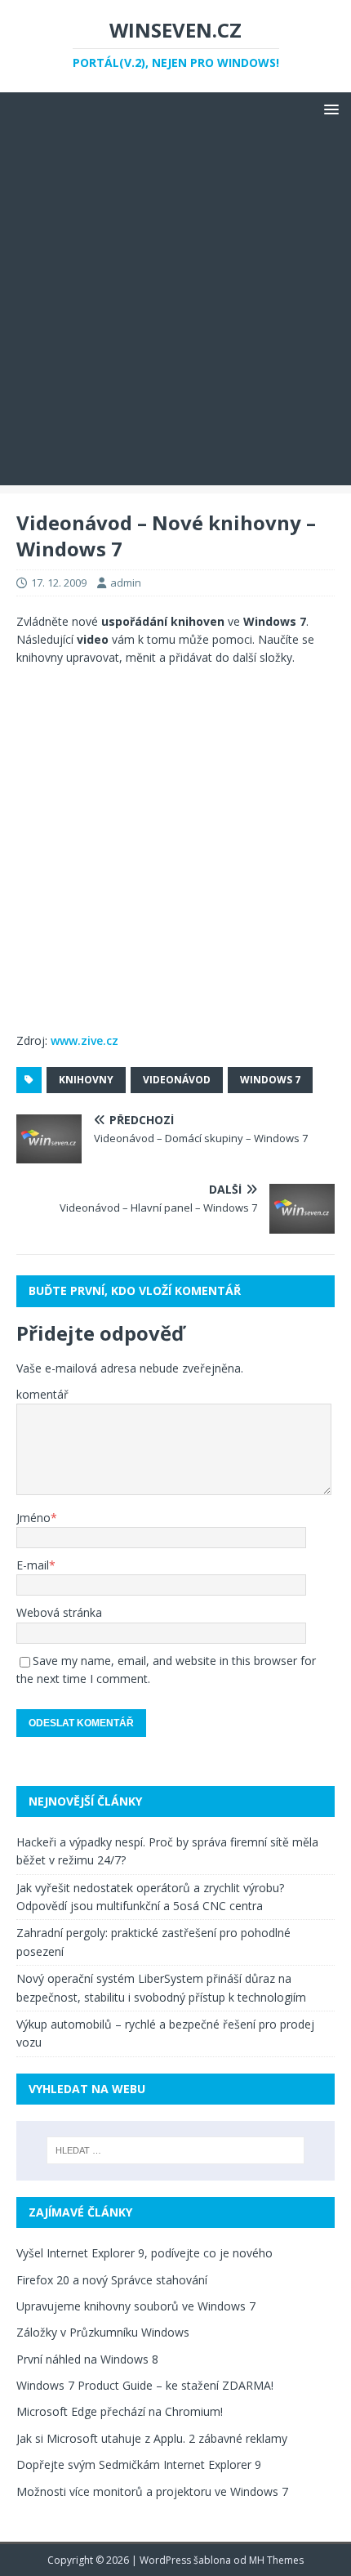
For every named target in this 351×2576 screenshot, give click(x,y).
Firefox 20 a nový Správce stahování (112, 2280)
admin (126, 583)
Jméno (33, 1518)
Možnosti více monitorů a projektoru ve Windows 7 (152, 2491)
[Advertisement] (175, 310)
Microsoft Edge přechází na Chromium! (120, 2411)
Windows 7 (270, 1080)
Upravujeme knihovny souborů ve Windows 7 (136, 2306)
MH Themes (276, 2560)
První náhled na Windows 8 (87, 2359)
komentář (42, 1394)
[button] (329, 108)
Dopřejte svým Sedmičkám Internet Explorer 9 (139, 2464)
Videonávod (177, 1080)
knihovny (86, 1080)
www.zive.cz (84, 1040)
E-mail (33, 1565)
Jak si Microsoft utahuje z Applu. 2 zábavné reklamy (152, 2438)
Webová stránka (59, 1612)
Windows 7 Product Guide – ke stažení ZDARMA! (145, 2385)
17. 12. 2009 (59, 583)
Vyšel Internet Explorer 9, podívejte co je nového (144, 2253)
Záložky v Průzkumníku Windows (103, 2332)
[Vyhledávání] (176, 2150)
